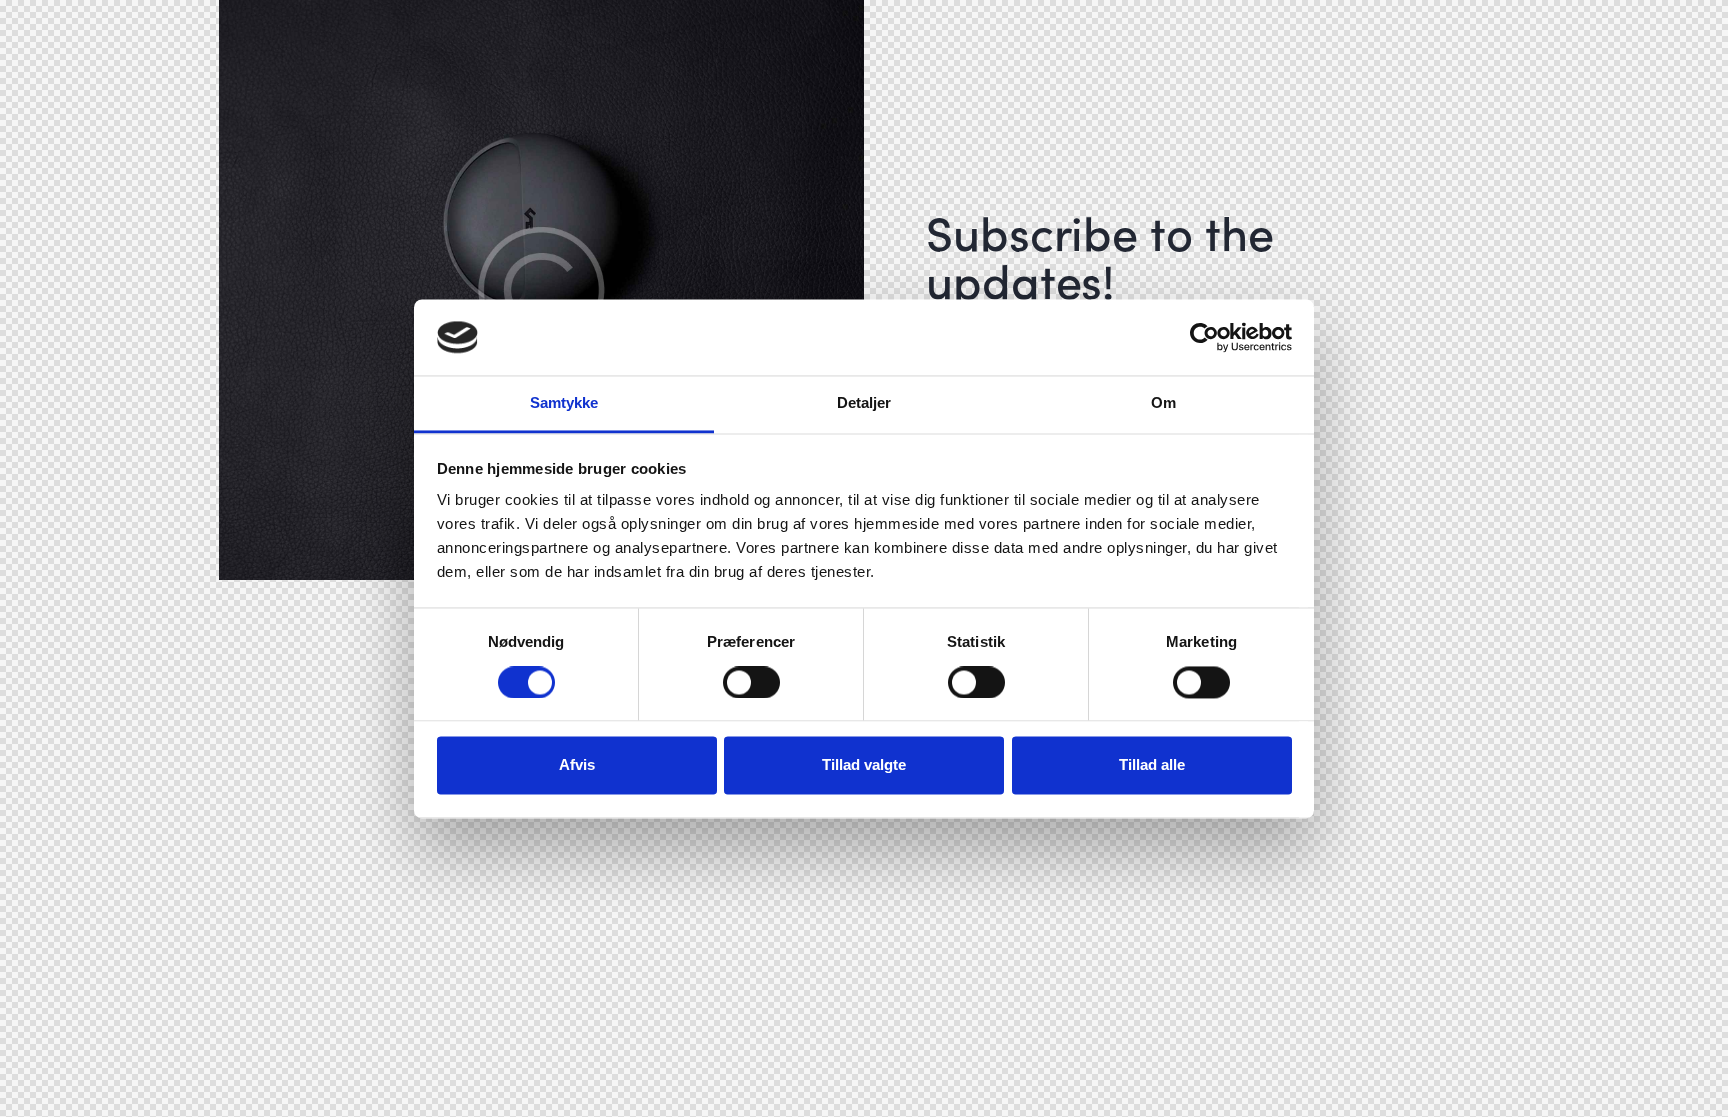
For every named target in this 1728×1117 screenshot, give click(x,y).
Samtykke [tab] (564, 403)
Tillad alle (1152, 765)
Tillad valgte (864, 765)
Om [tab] (1163, 403)
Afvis (577, 765)
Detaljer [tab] (864, 403)
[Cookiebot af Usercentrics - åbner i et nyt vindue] (1204, 337)
